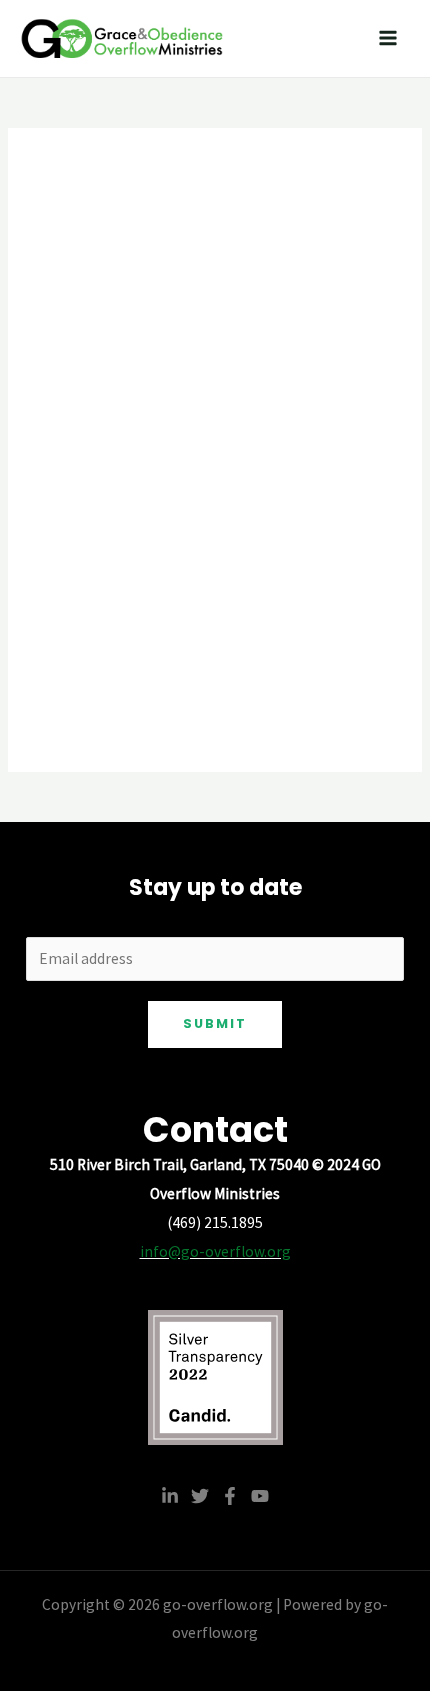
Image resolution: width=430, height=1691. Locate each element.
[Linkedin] (170, 1496)
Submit (215, 1023)
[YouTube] (260, 1496)
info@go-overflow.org (215, 1251)
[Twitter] (200, 1496)
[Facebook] (230, 1496)
